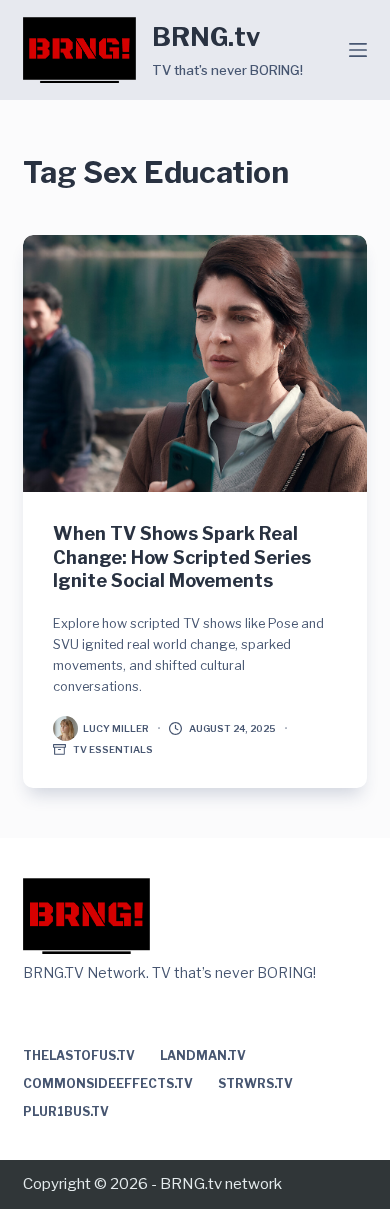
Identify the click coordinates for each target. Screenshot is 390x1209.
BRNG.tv (206, 37)
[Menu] (358, 50)
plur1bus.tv (66, 1111)
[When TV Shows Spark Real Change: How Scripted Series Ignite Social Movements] (194, 363)
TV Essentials (113, 749)
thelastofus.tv (79, 1055)
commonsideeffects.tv (108, 1083)
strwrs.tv (255, 1083)
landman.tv (203, 1055)
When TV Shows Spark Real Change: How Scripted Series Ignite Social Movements (182, 557)
